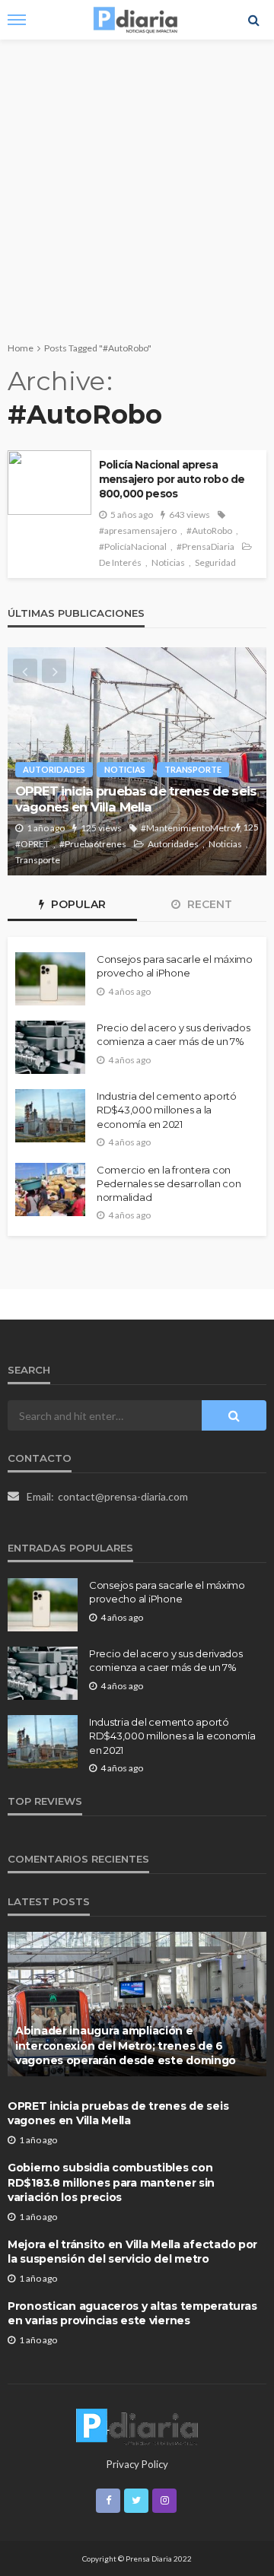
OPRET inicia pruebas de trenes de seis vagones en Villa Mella (136, 799)
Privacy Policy (137, 2464)
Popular (77, 904)
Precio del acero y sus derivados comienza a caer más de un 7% (174, 1034)
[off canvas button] (17, 20)
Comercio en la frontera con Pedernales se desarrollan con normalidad (169, 1183)
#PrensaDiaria (205, 546)
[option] (137, 761)
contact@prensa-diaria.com (123, 1496)
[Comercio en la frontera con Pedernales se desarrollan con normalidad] (50, 1190)
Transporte (193, 769)
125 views (101, 828)
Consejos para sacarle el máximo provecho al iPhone (175, 966)
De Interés (120, 562)
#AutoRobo (209, 530)
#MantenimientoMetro (188, 828)
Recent (208, 904)
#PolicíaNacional (133, 546)
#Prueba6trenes (93, 844)
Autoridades (54, 769)
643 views (190, 515)
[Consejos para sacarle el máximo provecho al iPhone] (50, 979)
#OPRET (32, 844)
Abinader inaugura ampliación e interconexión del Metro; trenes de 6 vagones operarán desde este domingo (126, 2046)
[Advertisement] (137, 184)
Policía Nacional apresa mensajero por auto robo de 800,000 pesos (172, 479)
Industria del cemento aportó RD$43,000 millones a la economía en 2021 (167, 1110)
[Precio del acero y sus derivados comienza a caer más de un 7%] (50, 1047)
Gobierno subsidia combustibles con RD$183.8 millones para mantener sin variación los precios (111, 2182)
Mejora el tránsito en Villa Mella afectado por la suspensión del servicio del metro (132, 2252)
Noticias (168, 562)
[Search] (253, 20)
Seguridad (215, 562)
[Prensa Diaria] (137, 2426)
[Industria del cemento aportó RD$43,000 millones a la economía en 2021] (50, 1116)
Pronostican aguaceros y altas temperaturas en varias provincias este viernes (132, 2314)
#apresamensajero (138, 530)
